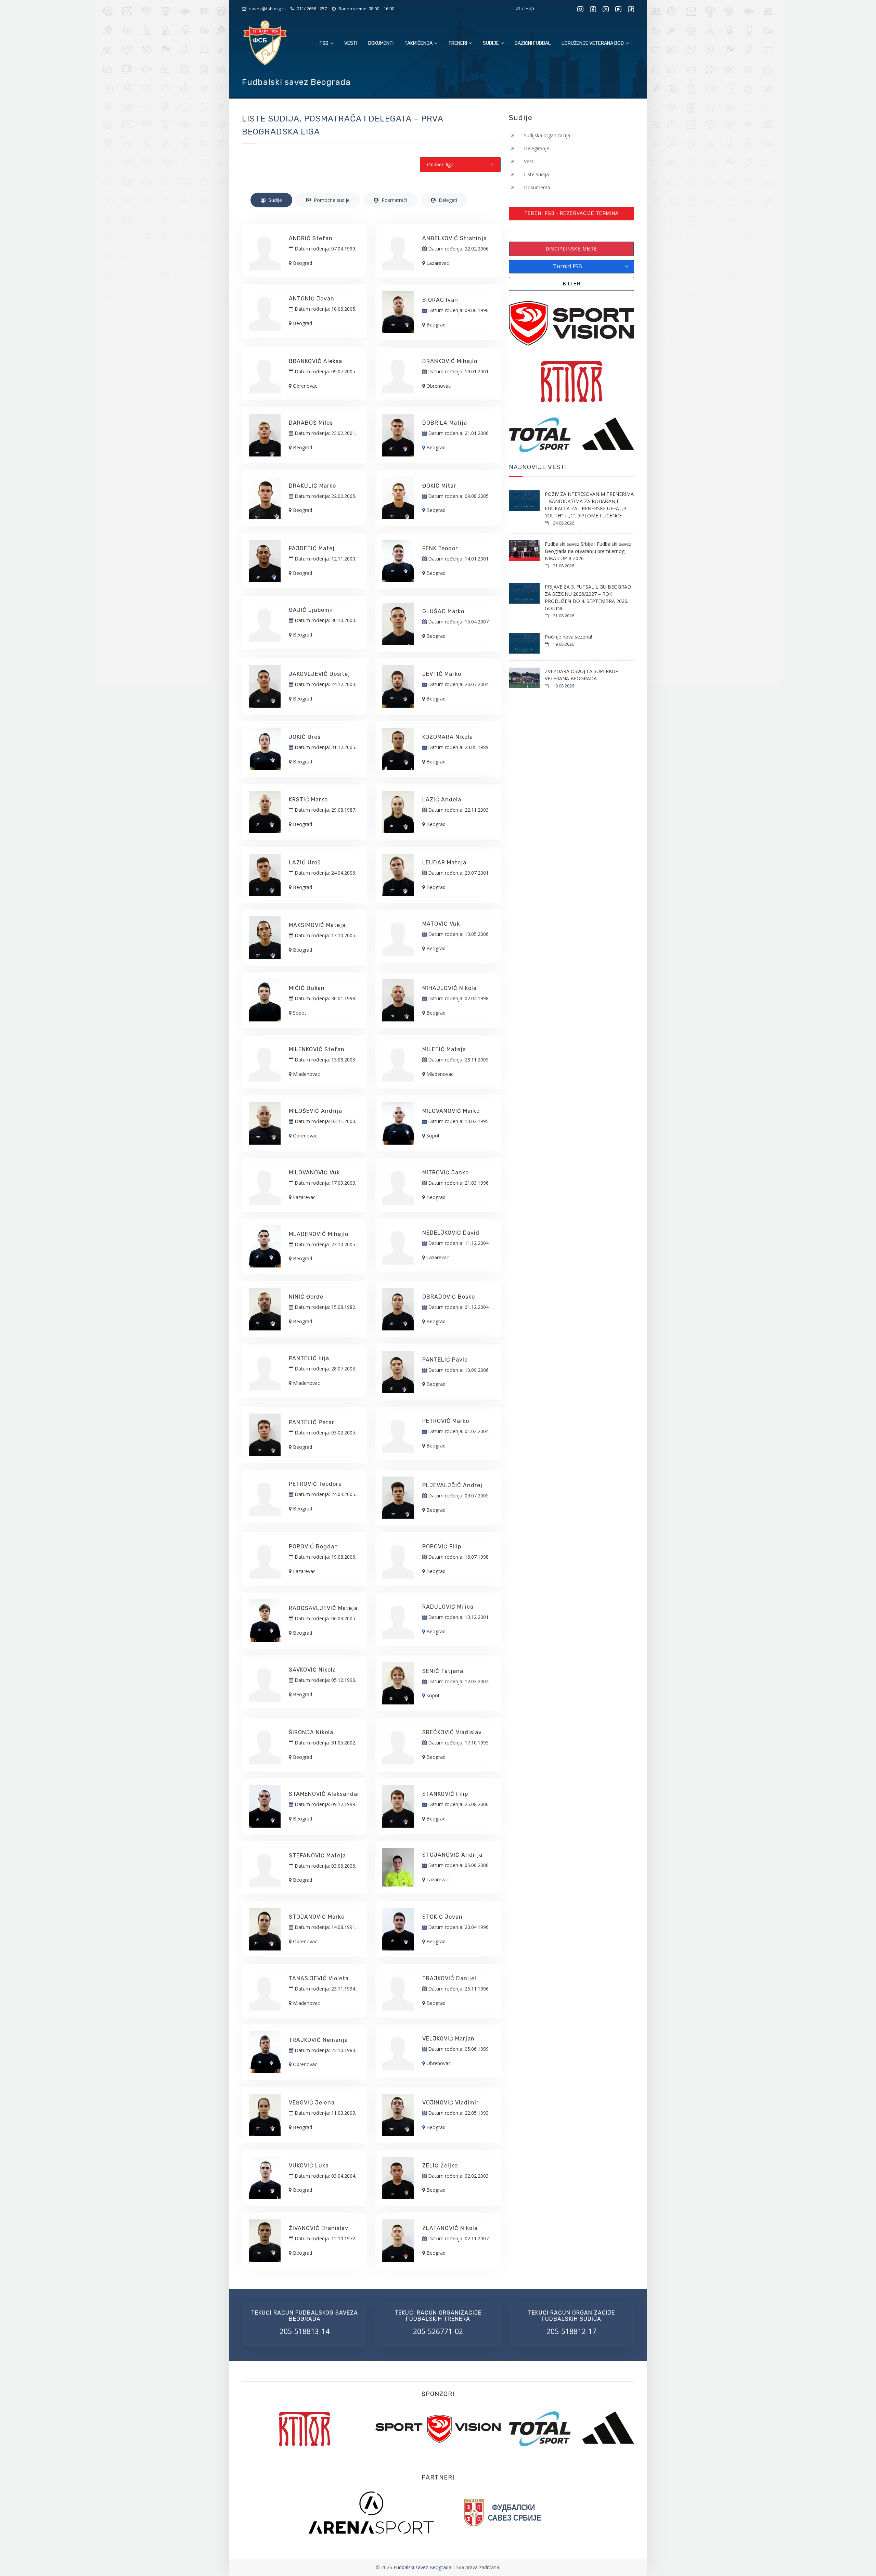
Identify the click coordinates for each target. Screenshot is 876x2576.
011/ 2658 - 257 (312, 9)
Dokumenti (381, 43)
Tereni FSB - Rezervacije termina (572, 213)
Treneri (458, 43)
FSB (325, 43)
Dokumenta (536, 187)
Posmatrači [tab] (394, 200)
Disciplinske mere (571, 249)
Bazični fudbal (533, 43)
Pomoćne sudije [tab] (331, 200)
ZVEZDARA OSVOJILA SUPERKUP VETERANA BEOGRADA (582, 675)
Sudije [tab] (275, 200)
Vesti (351, 43)
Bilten (572, 284)
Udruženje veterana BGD (593, 43)
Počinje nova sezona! (568, 637)
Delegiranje (536, 148)
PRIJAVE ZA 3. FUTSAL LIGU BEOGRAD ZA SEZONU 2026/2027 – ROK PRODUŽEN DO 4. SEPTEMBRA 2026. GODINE (588, 597)
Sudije (491, 43)
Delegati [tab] (447, 200)
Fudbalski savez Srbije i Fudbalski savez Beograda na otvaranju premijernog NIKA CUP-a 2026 (588, 551)
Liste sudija (536, 174)
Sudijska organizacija (546, 135)
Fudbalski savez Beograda (423, 2567)
